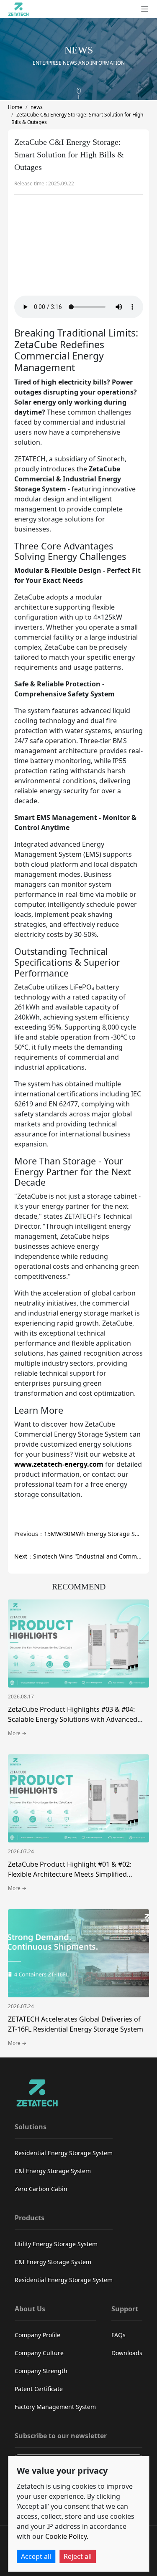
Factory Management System (55, 2407)
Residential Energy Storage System (64, 2153)
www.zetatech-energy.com (59, 1464)
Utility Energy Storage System (56, 2244)
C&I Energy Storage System (53, 2262)
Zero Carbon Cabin (41, 2189)
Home (15, 107)
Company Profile (37, 2335)
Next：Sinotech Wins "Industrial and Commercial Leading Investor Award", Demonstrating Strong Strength (79, 1556)
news (37, 107)
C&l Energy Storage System (53, 2171)
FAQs (118, 2335)
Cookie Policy (66, 2536)
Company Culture (39, 2353)
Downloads (127, 2353)
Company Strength (41, 2371)
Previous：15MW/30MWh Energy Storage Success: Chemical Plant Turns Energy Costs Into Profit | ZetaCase (79, 1534)
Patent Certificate (39, 2389)
